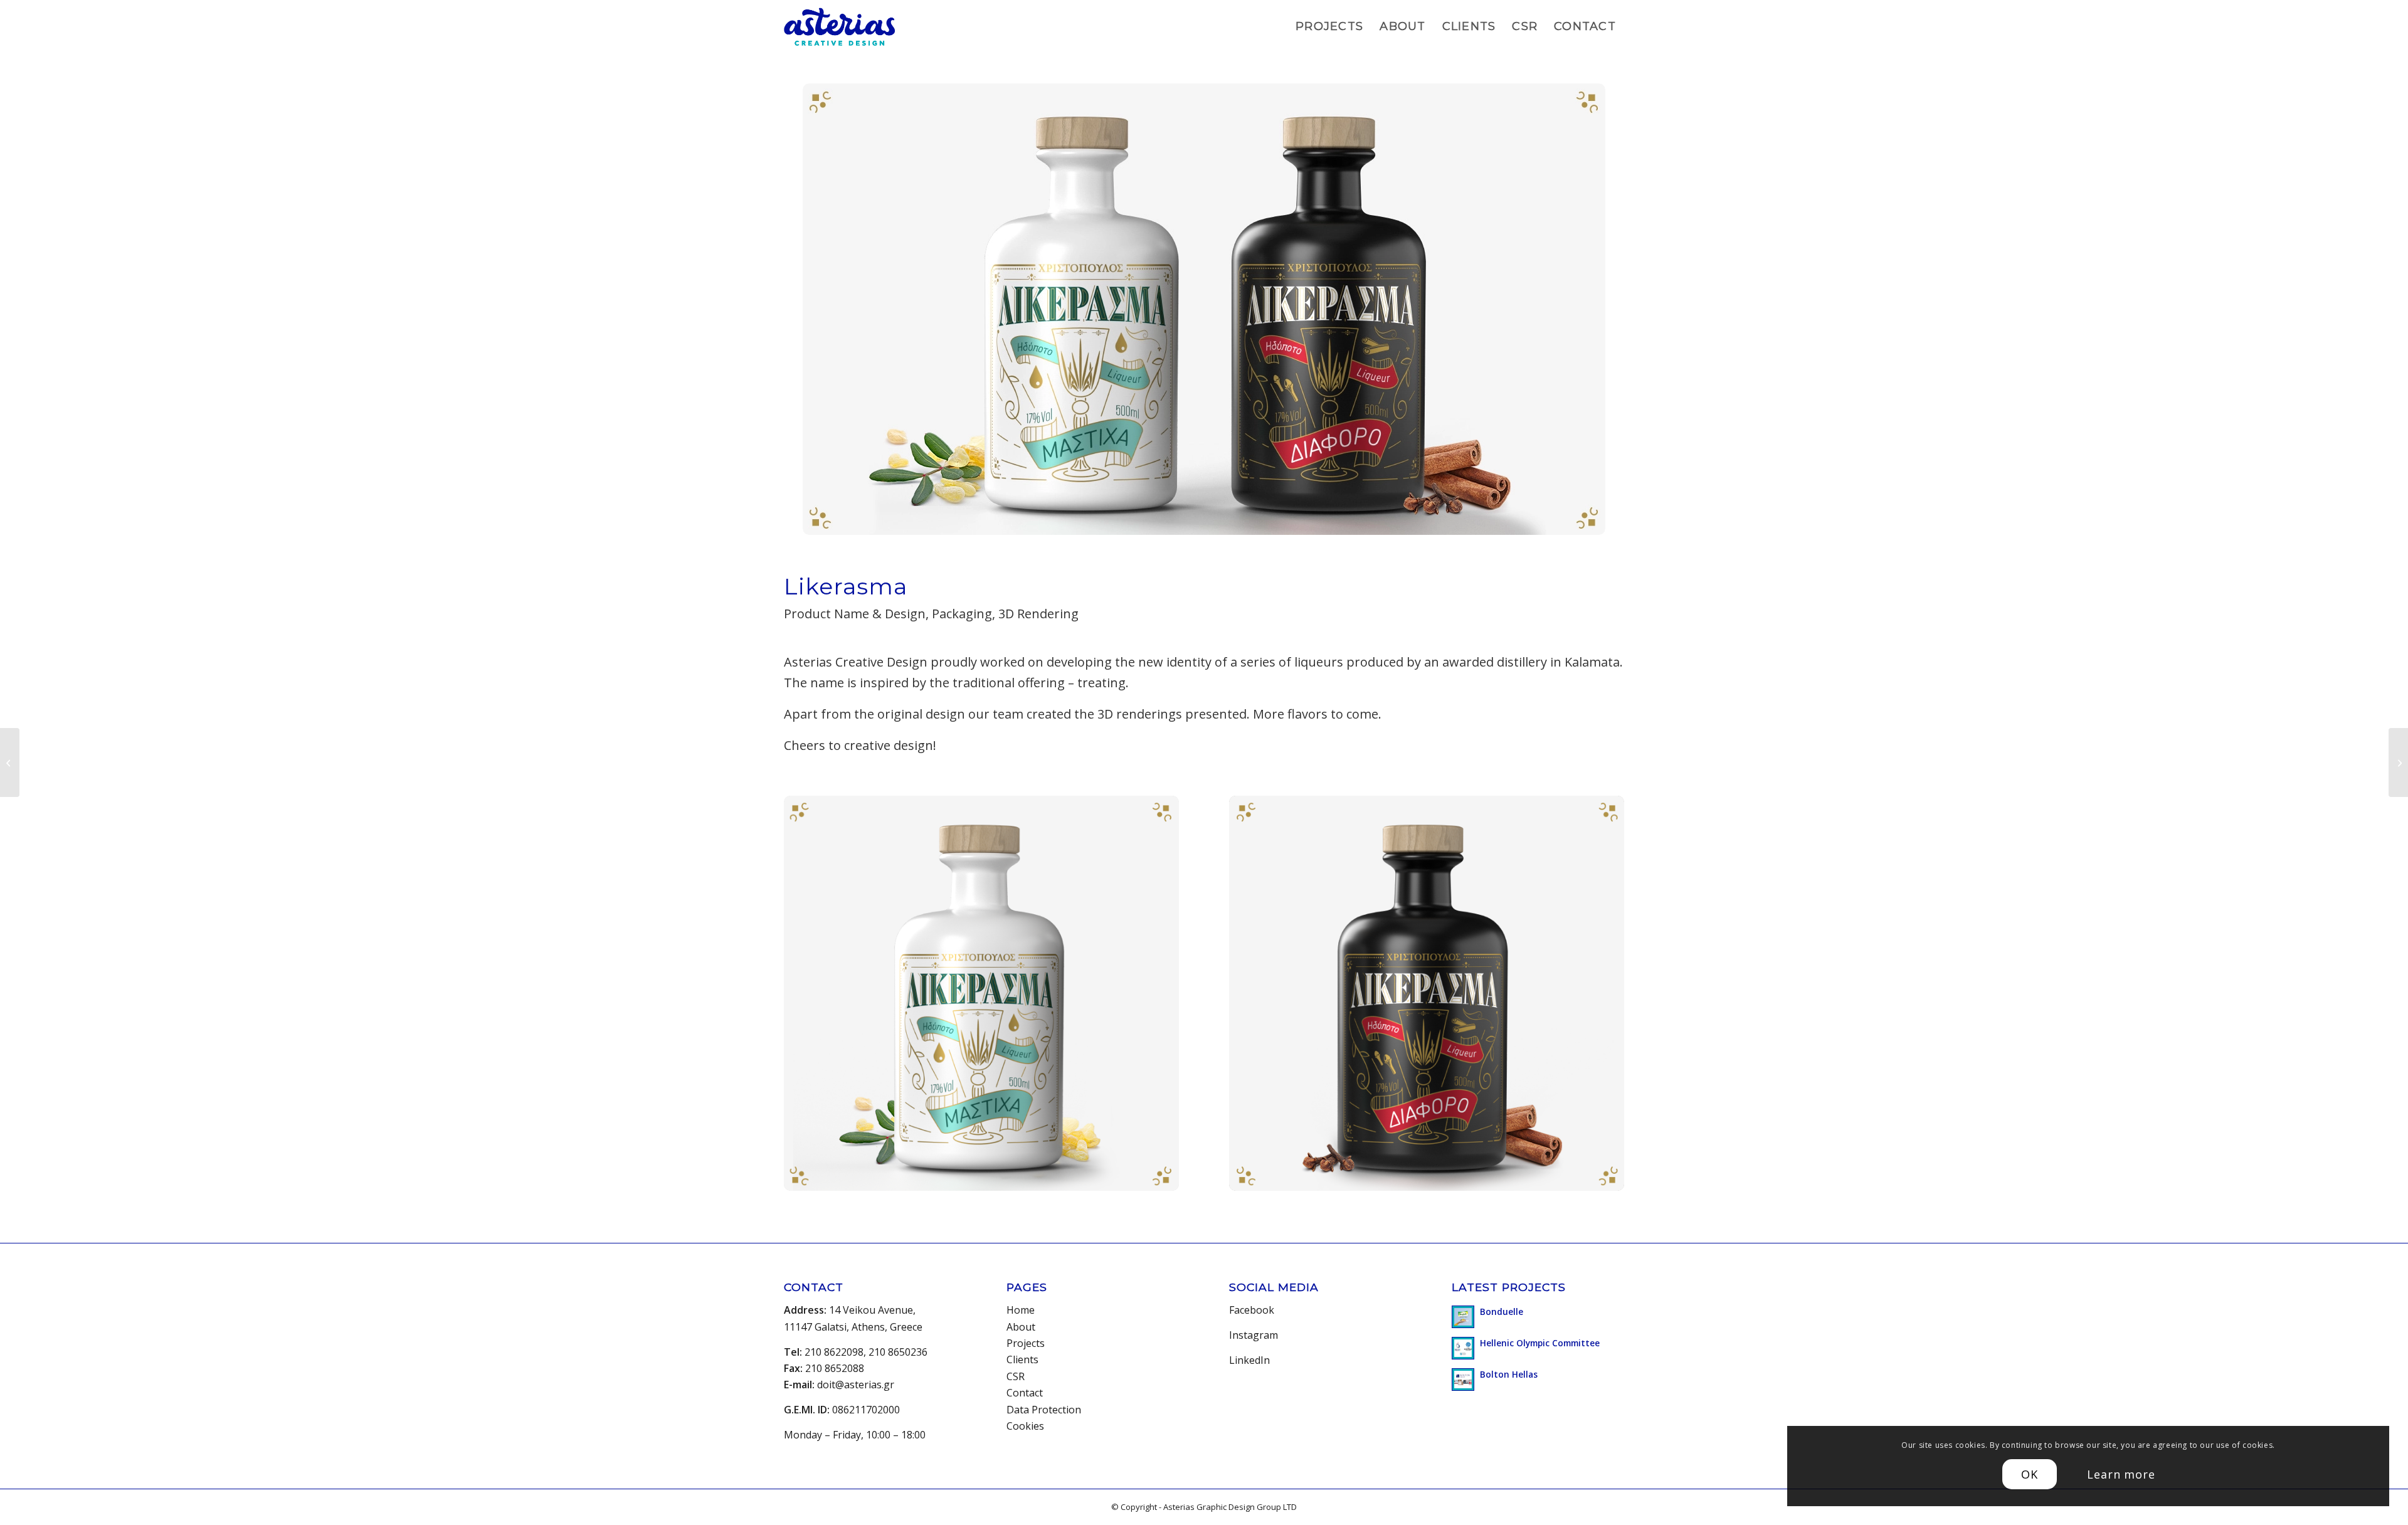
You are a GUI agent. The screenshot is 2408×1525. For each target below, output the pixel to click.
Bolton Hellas (1509, 1374)
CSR (1016, 1376)
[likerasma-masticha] (981, 993)
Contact (1025, 1393)
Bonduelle (1502, 1311)
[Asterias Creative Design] (839, 27)
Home (1021, 1310)
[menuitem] (1329, 27)
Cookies (1025, 1426)
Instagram (1254, 1335)
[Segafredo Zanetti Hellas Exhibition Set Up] (2398, 762)
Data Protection (1044, 1410)
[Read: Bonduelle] (1463, 1317)
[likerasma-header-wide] (1204, 309)
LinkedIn (1249, 1360)
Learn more (2121, 1474)
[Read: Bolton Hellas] (1463, 1380)
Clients (1022, 1359)
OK (2030, 1474)
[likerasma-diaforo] (1427, 993)
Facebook (1252, 1310)
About (1021, 1327)
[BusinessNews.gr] (10, 762)
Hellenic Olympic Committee (1540, 1343)
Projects (1026, 1343)
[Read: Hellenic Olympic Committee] (1463, 1348)
